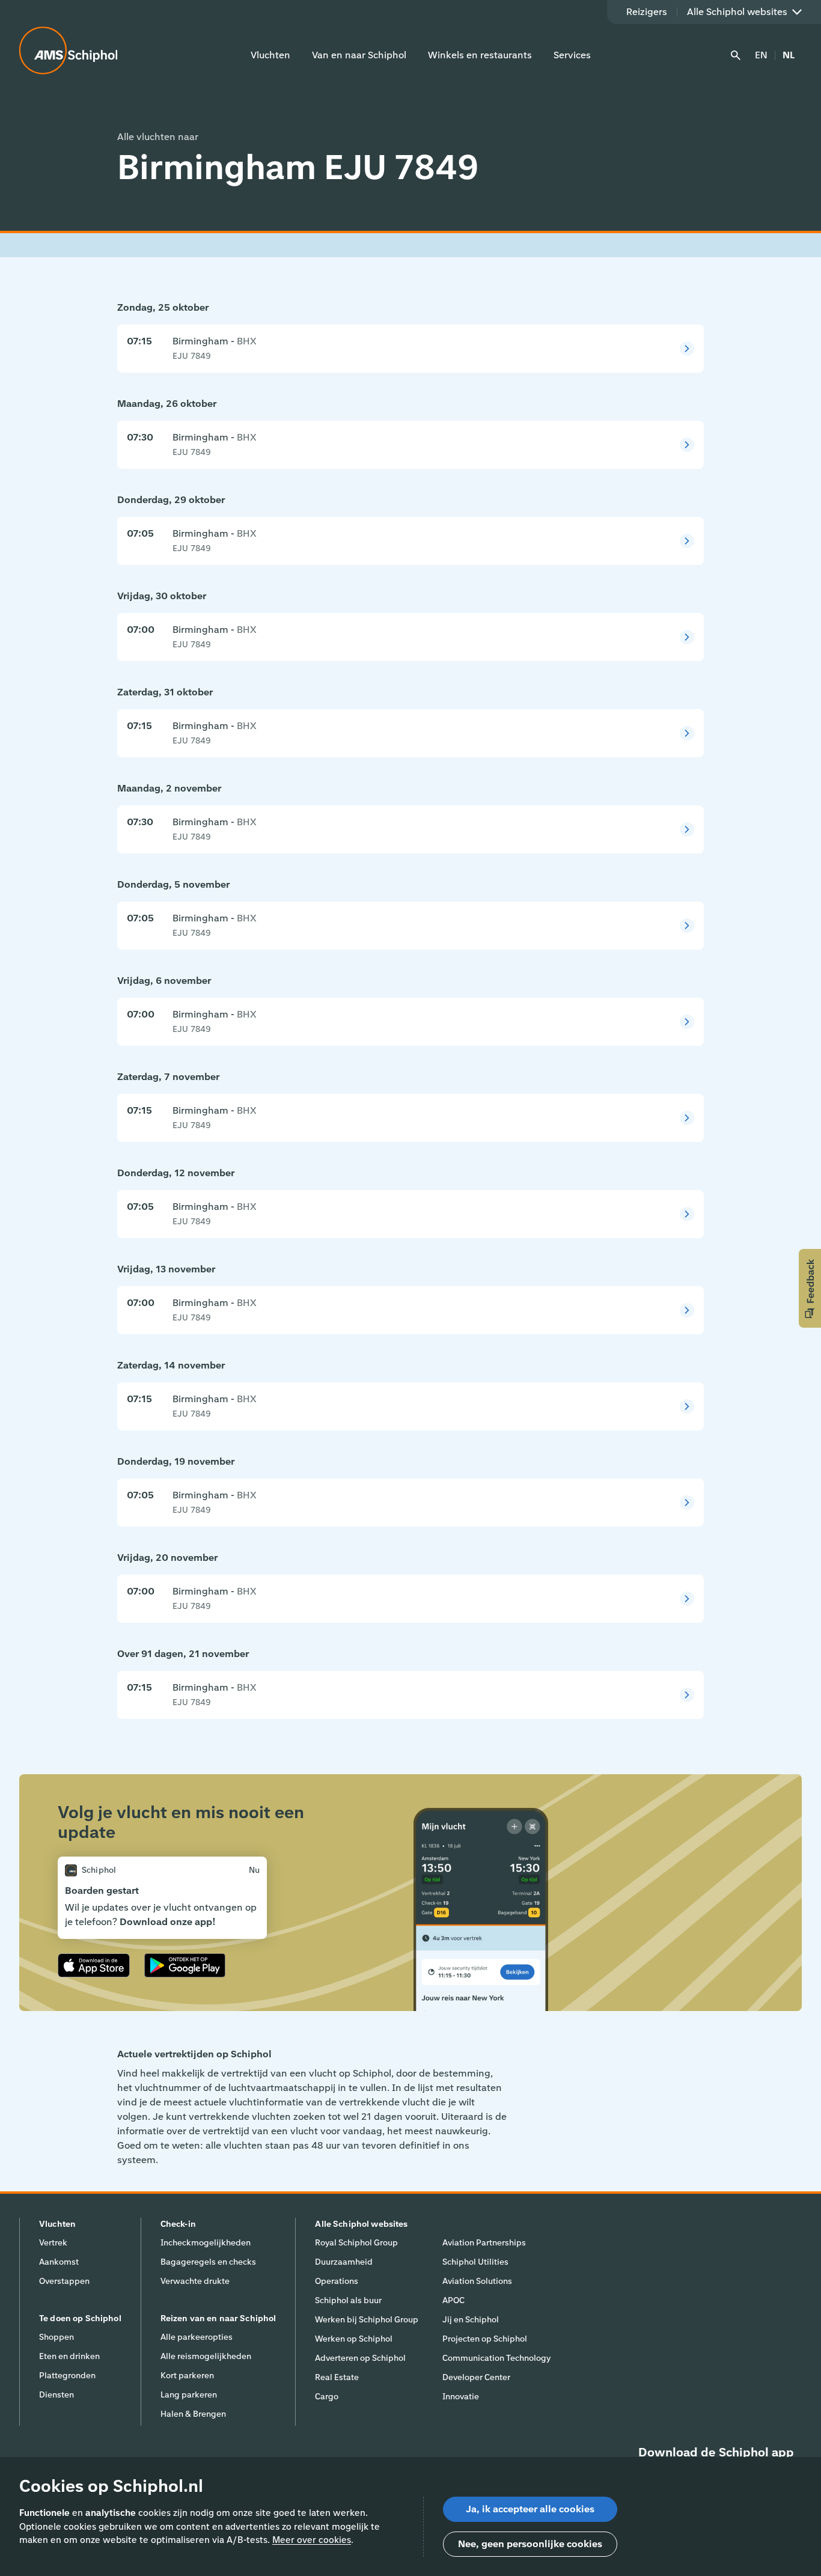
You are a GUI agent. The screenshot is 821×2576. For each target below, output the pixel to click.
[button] (810, 1288)
